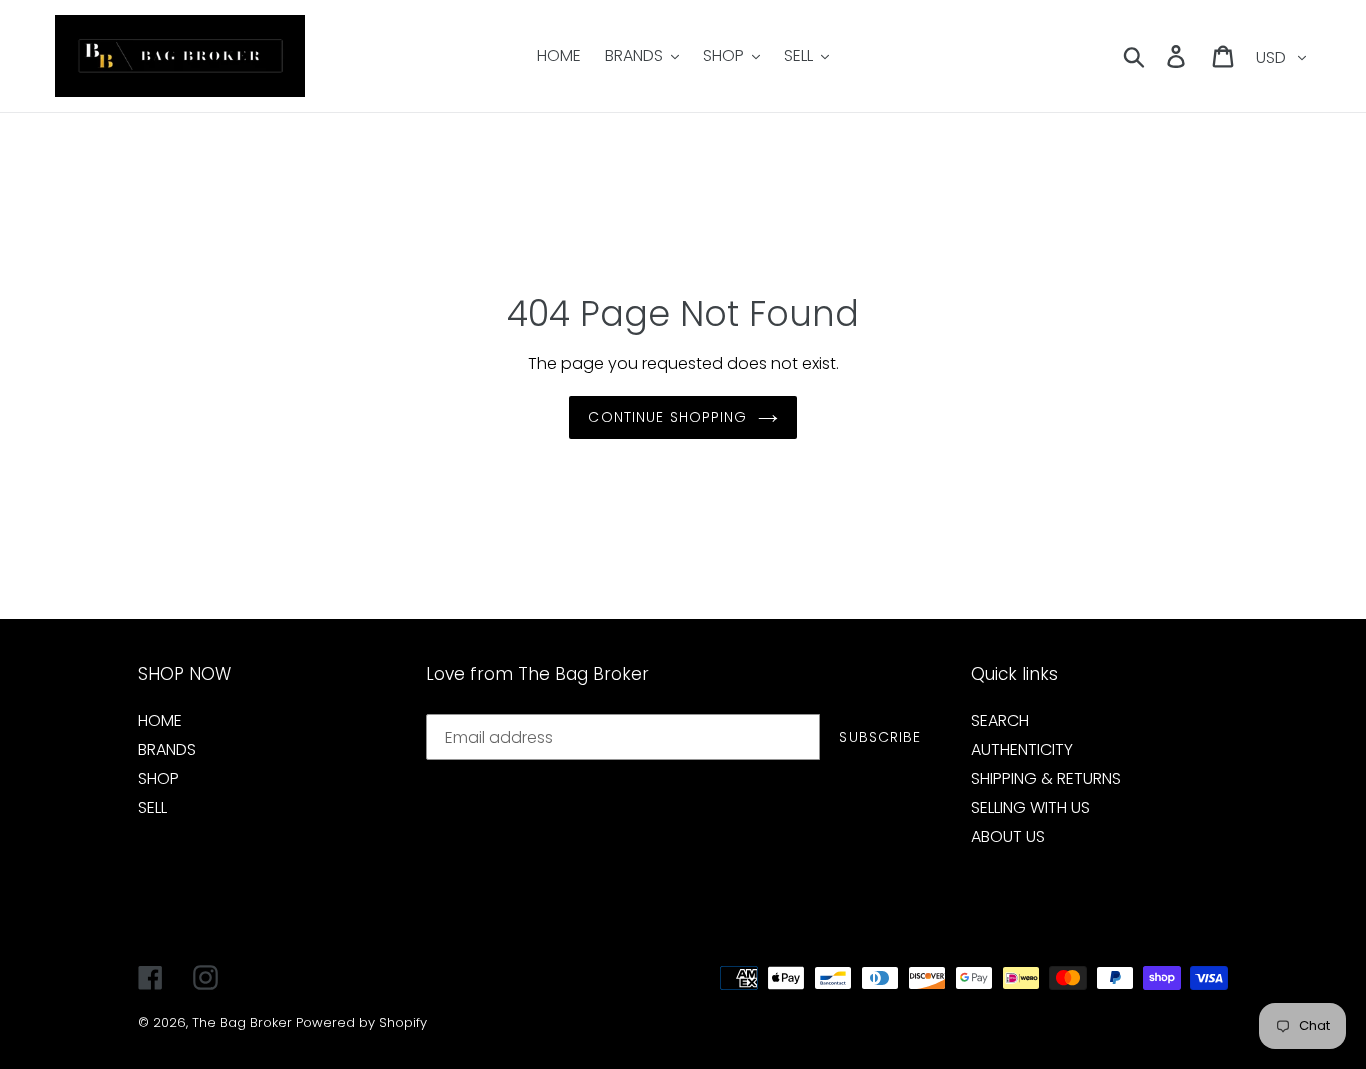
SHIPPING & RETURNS (1046, 778)
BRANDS (167, 749)
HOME (160, 720)
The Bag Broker (242, 1022)
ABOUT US (1008, 836)
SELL (152, 807)
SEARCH (1000, 720)
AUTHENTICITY (1022, 749)
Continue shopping (667, 417)
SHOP (158, 778)
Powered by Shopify (361, 1022)
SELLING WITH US (1030, 807)
